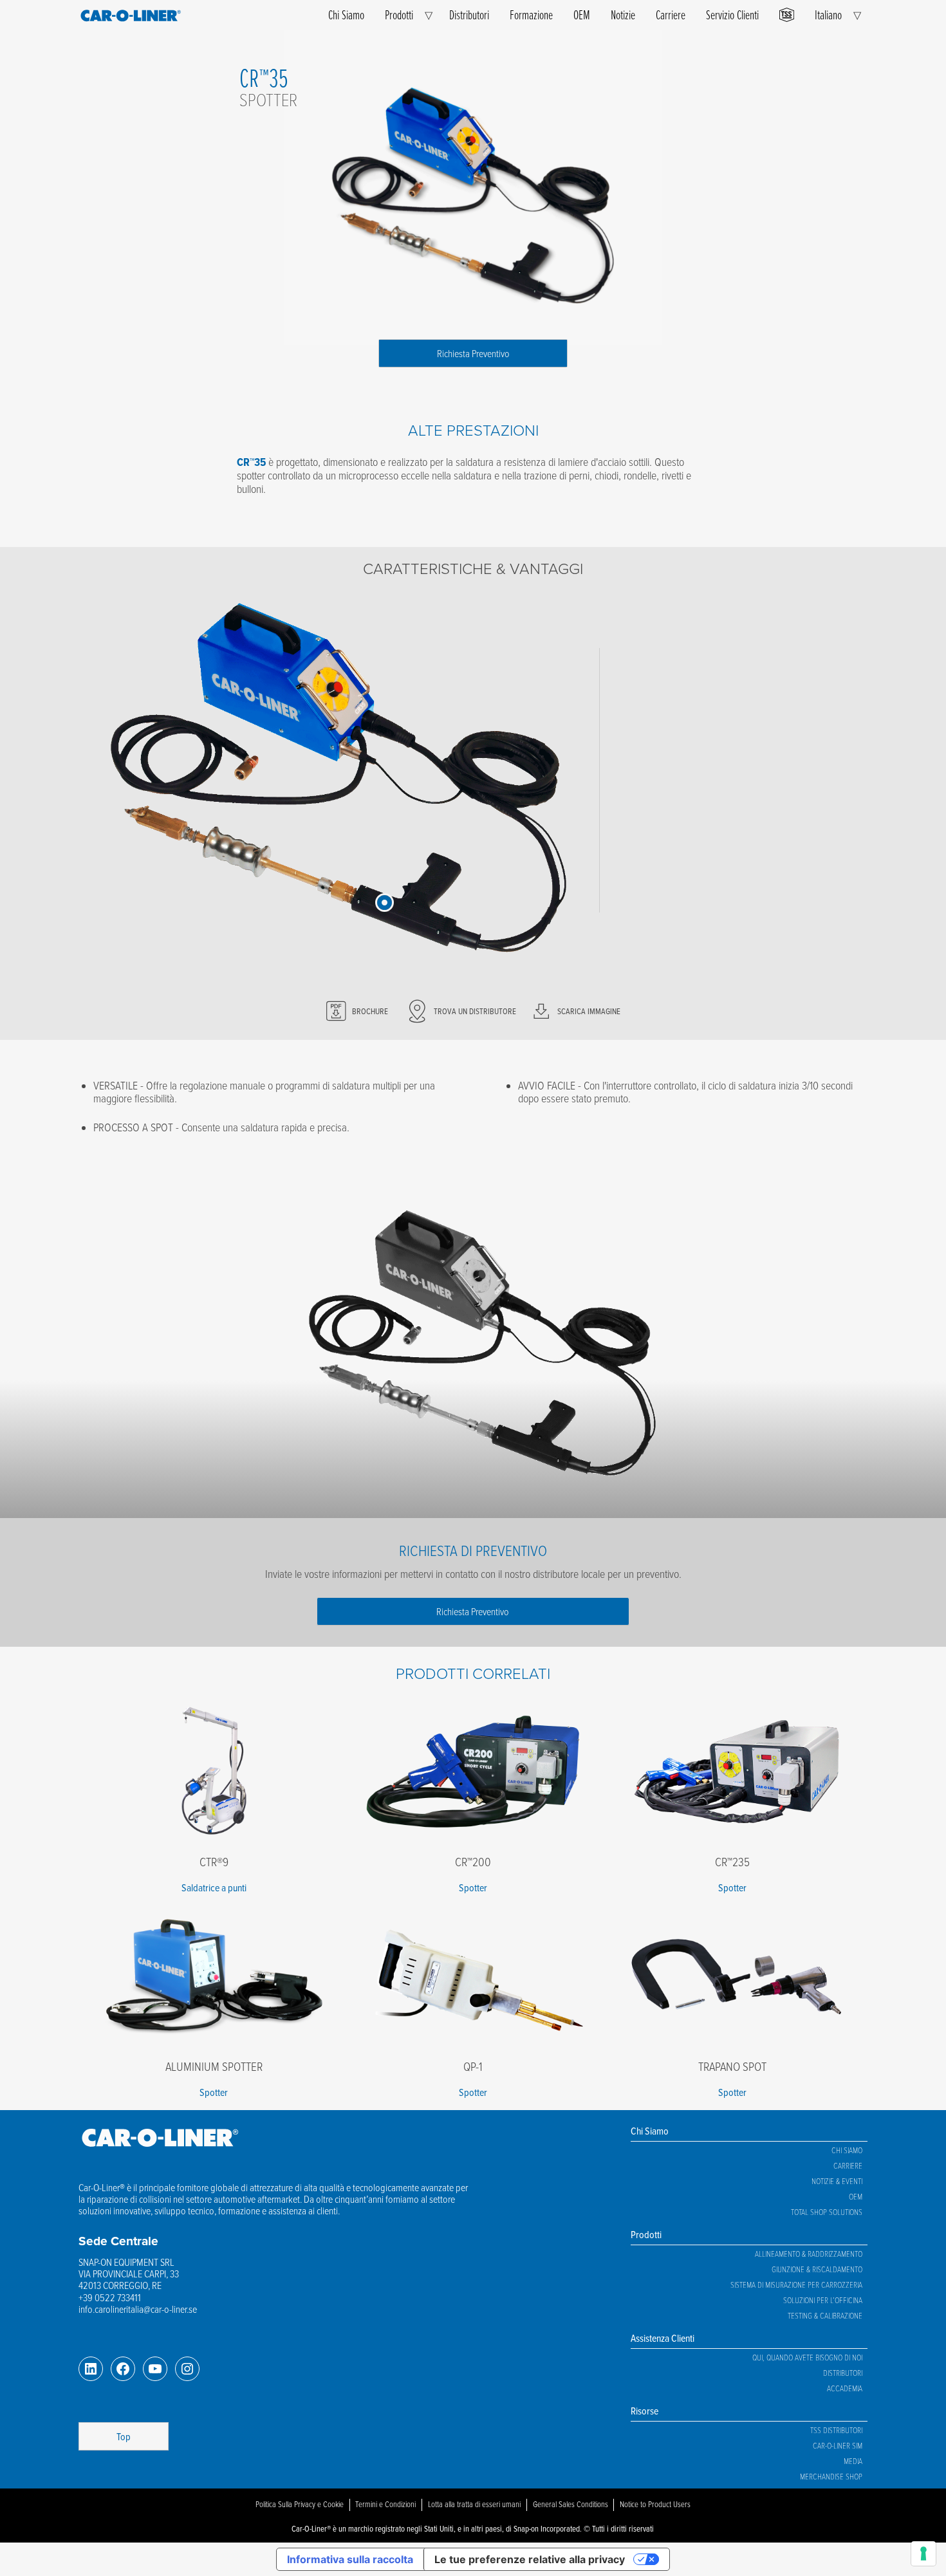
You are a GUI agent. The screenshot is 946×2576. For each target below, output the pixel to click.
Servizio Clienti (732, 14)
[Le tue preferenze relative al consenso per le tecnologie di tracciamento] (923, 2553)
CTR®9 (214, 1861)
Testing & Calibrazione (825, 2315)
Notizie (623, 14)
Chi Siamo (346, 14)
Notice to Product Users (655, 2504)
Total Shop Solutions (827, 2212)
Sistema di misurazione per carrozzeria (796, 2284)
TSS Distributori (836, 2430)
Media (853, 2461)
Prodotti (399, 14)
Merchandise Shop (831, 2476)
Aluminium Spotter (214, 2066)
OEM (582, 14)
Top (124, 2436)
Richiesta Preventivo (473, 353)
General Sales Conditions (570, 2504)
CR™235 (732, 1861)
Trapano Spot (732, 2066)
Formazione (531, 14)
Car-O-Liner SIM (838, 2445)
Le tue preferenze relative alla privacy (530, 2559)
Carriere (671, 14)
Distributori (469, 14)
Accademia (845, 2388)
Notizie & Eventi (837, 2181)
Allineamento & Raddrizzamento (809, 2254)
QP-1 (473, 2066)
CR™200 (473, 1861)
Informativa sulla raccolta (350, 2559)
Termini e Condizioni (385, 2504)
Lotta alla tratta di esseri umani (474, 2504)
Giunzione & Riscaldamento (817, 2269)
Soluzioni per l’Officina (823, 2300)
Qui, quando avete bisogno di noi (807, 2357)
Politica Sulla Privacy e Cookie (300, 2504)
